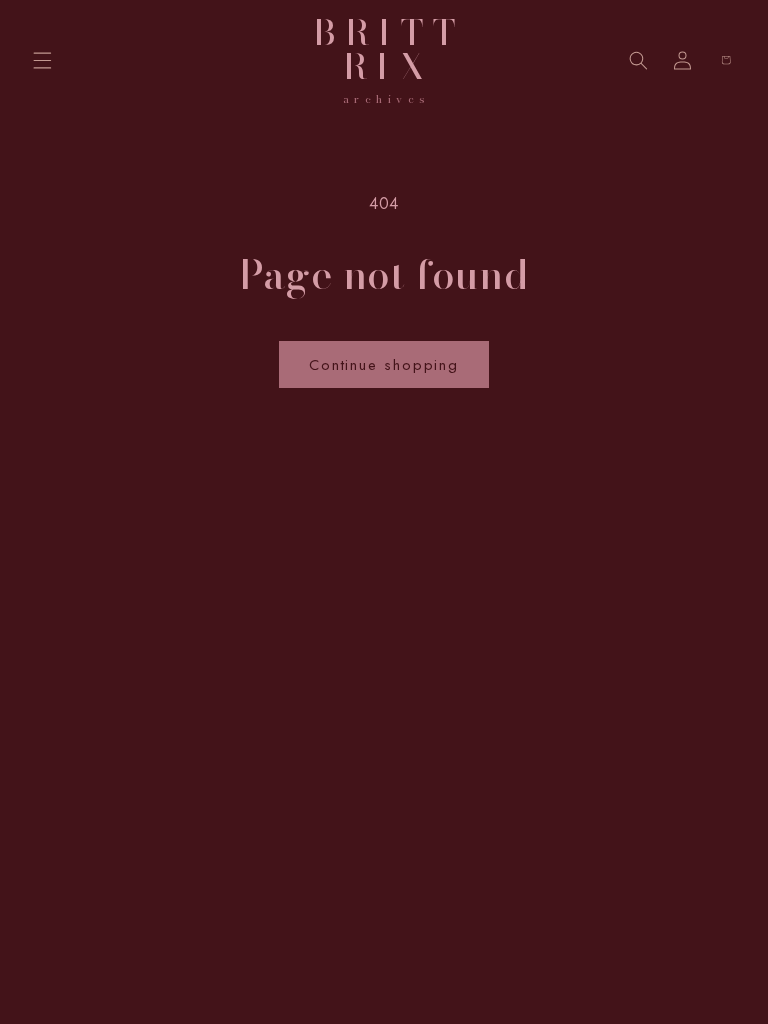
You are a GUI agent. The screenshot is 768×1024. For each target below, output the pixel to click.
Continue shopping (384, 365)
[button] (42, 60)
